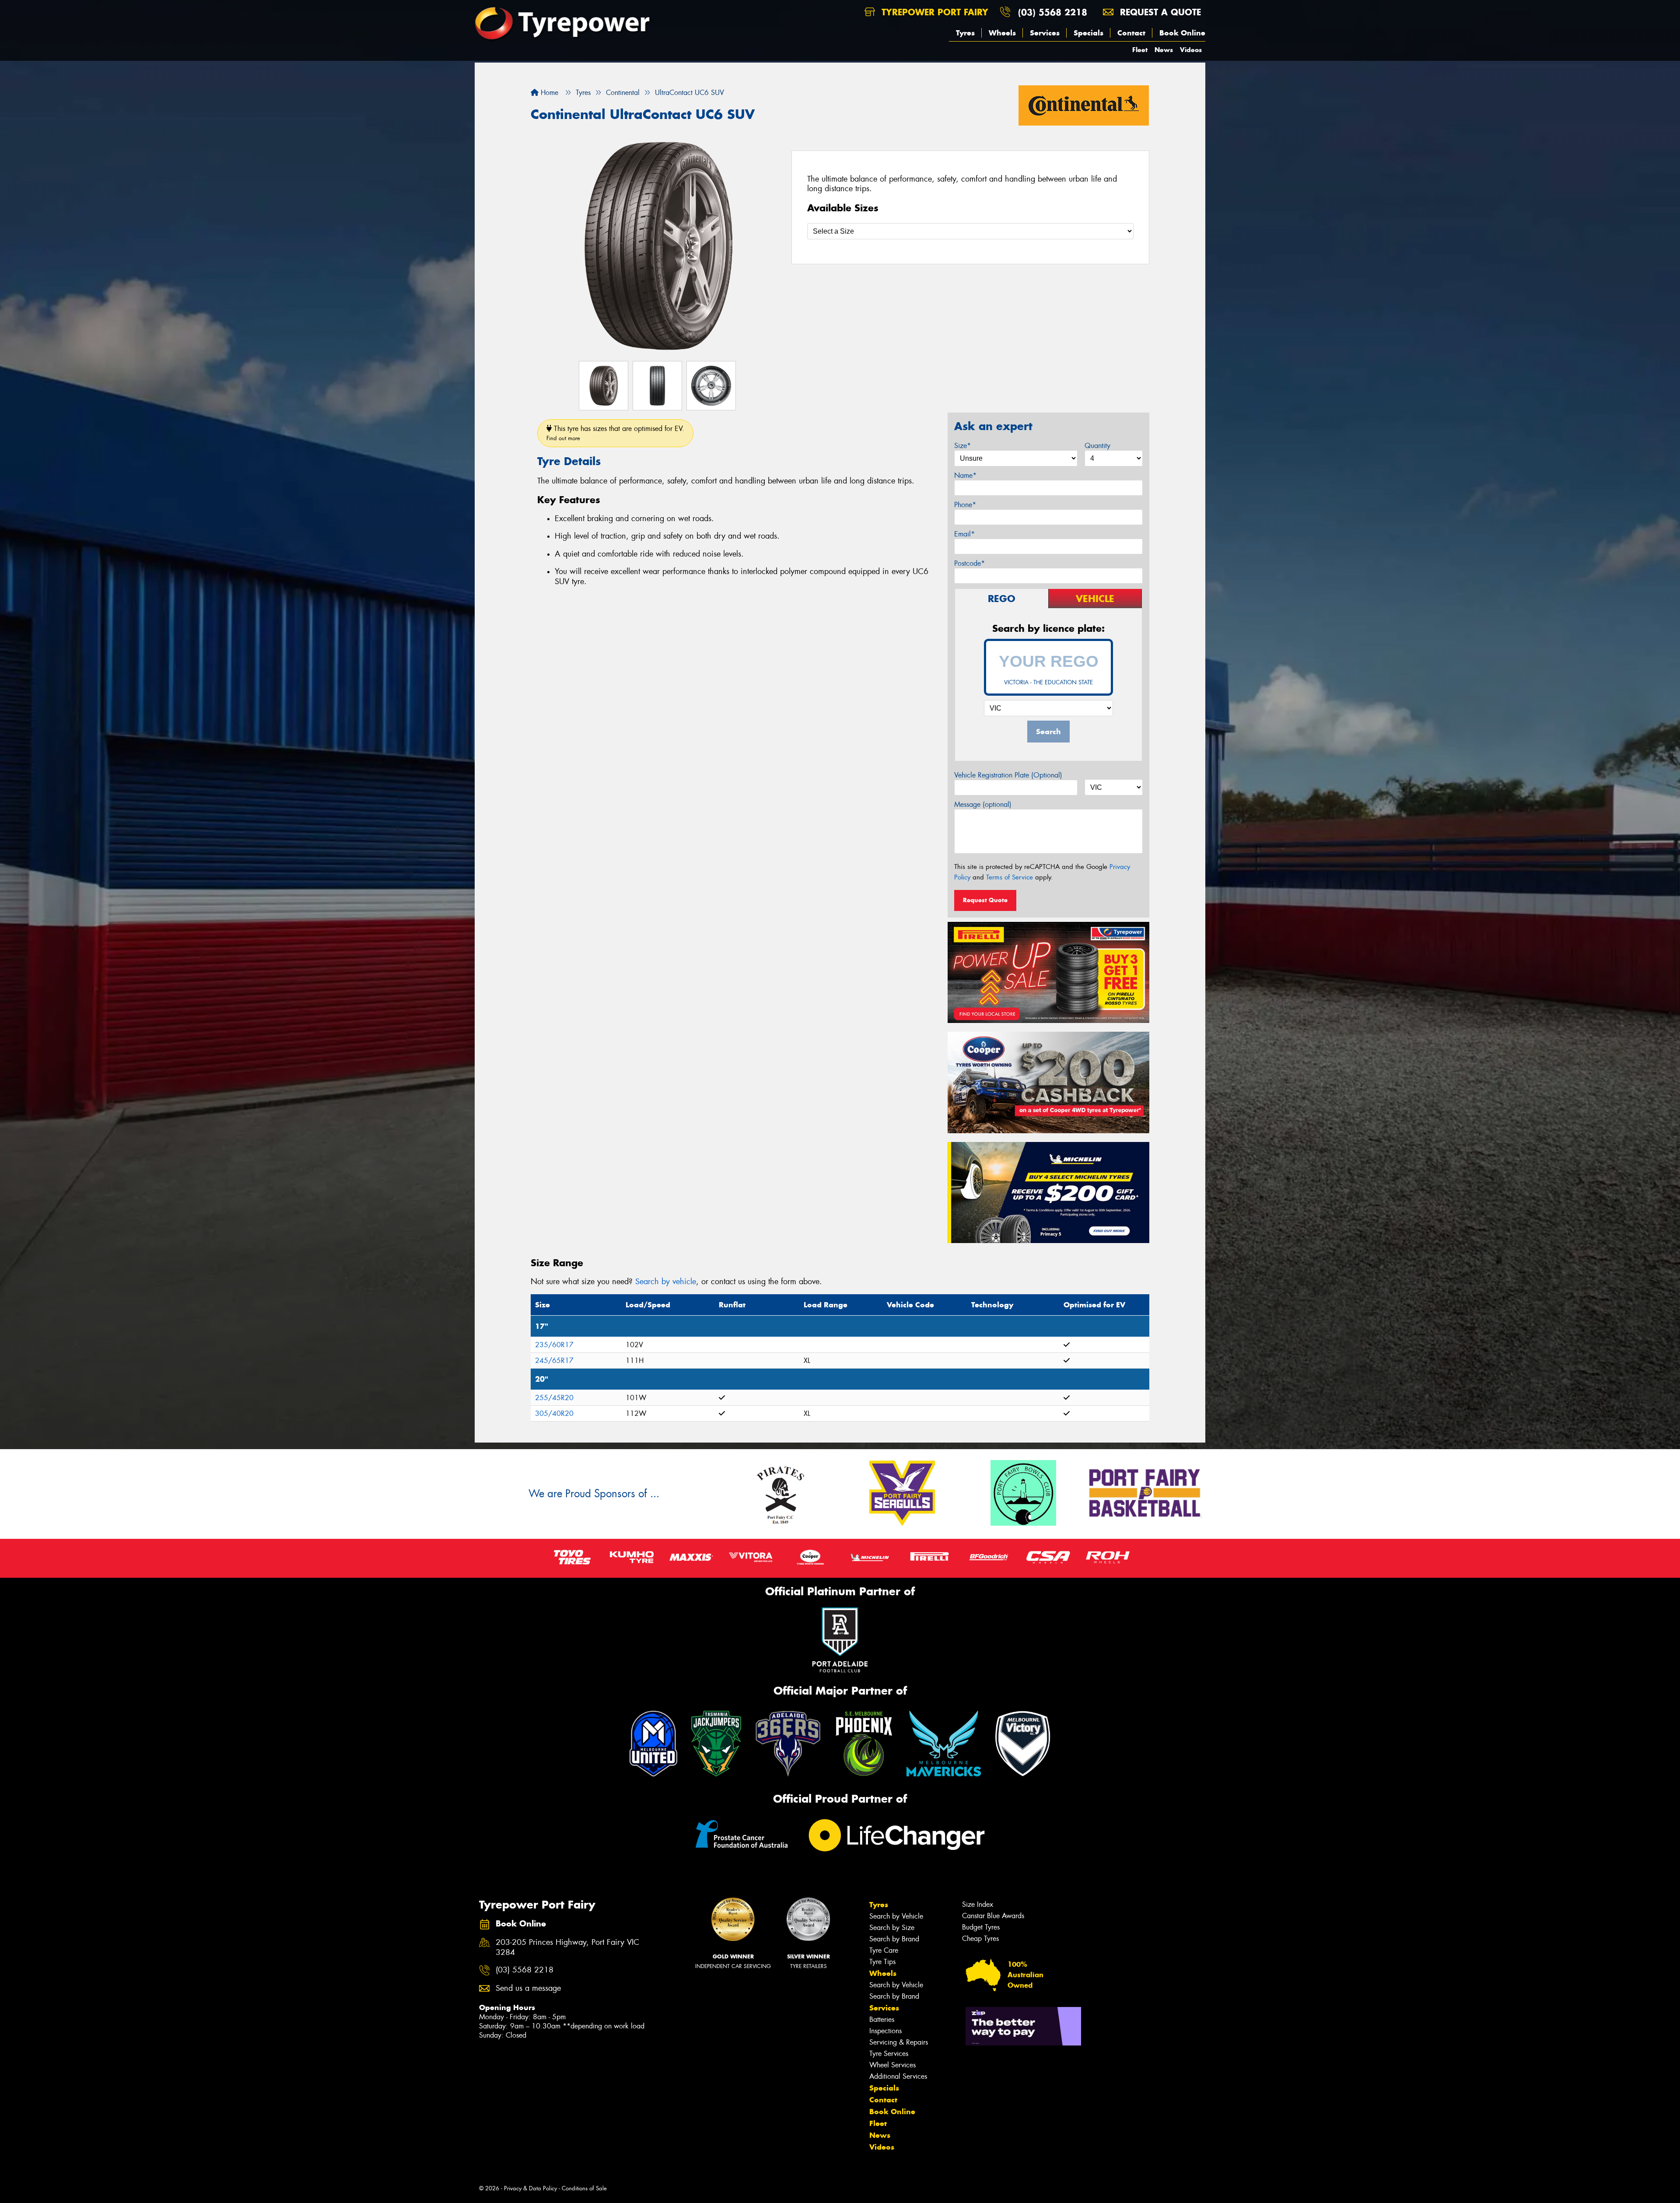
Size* (962, 446)
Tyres (965, 33)
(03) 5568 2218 (1053, 12)
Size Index (978, 1904)
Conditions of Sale (584, 2188)
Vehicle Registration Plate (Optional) (1008, 775)
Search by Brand (894, 1939)
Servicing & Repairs (899, 2042)
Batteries (882, 2019)
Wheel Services (892, 2065)
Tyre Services (889, 2054)
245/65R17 (554, 1361)
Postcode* (969, 563)
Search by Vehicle (896, 1916)
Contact (1131, 33)
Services (1045, 33)
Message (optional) (983, 804)
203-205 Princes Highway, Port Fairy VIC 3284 (567, 1947)
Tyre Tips (882, 1962)
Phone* (965, 505)
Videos (1191, 50)
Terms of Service (1010, 877)
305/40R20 (554, 1413)
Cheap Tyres (980, 1939)
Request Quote (985, 900)
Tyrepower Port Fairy (933, 12)
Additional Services (898, 2076)
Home (548, 93)
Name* (965, 475)
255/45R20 (554, 1398)
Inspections (885, 2031)
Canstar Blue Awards (993, 1916)
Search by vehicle (666, 1282)
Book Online (1182, 33)
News (1164, 50)
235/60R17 (554, 1345)
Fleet (1140, 50)
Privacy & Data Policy (530, 2188)
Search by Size (892, 1928)
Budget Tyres (981, 1927)
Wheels (1002, 33)
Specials (1088, 33)
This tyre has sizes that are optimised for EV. (615, 433)
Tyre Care (884, 1950)
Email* (964, 534)
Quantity (1097, 446)
